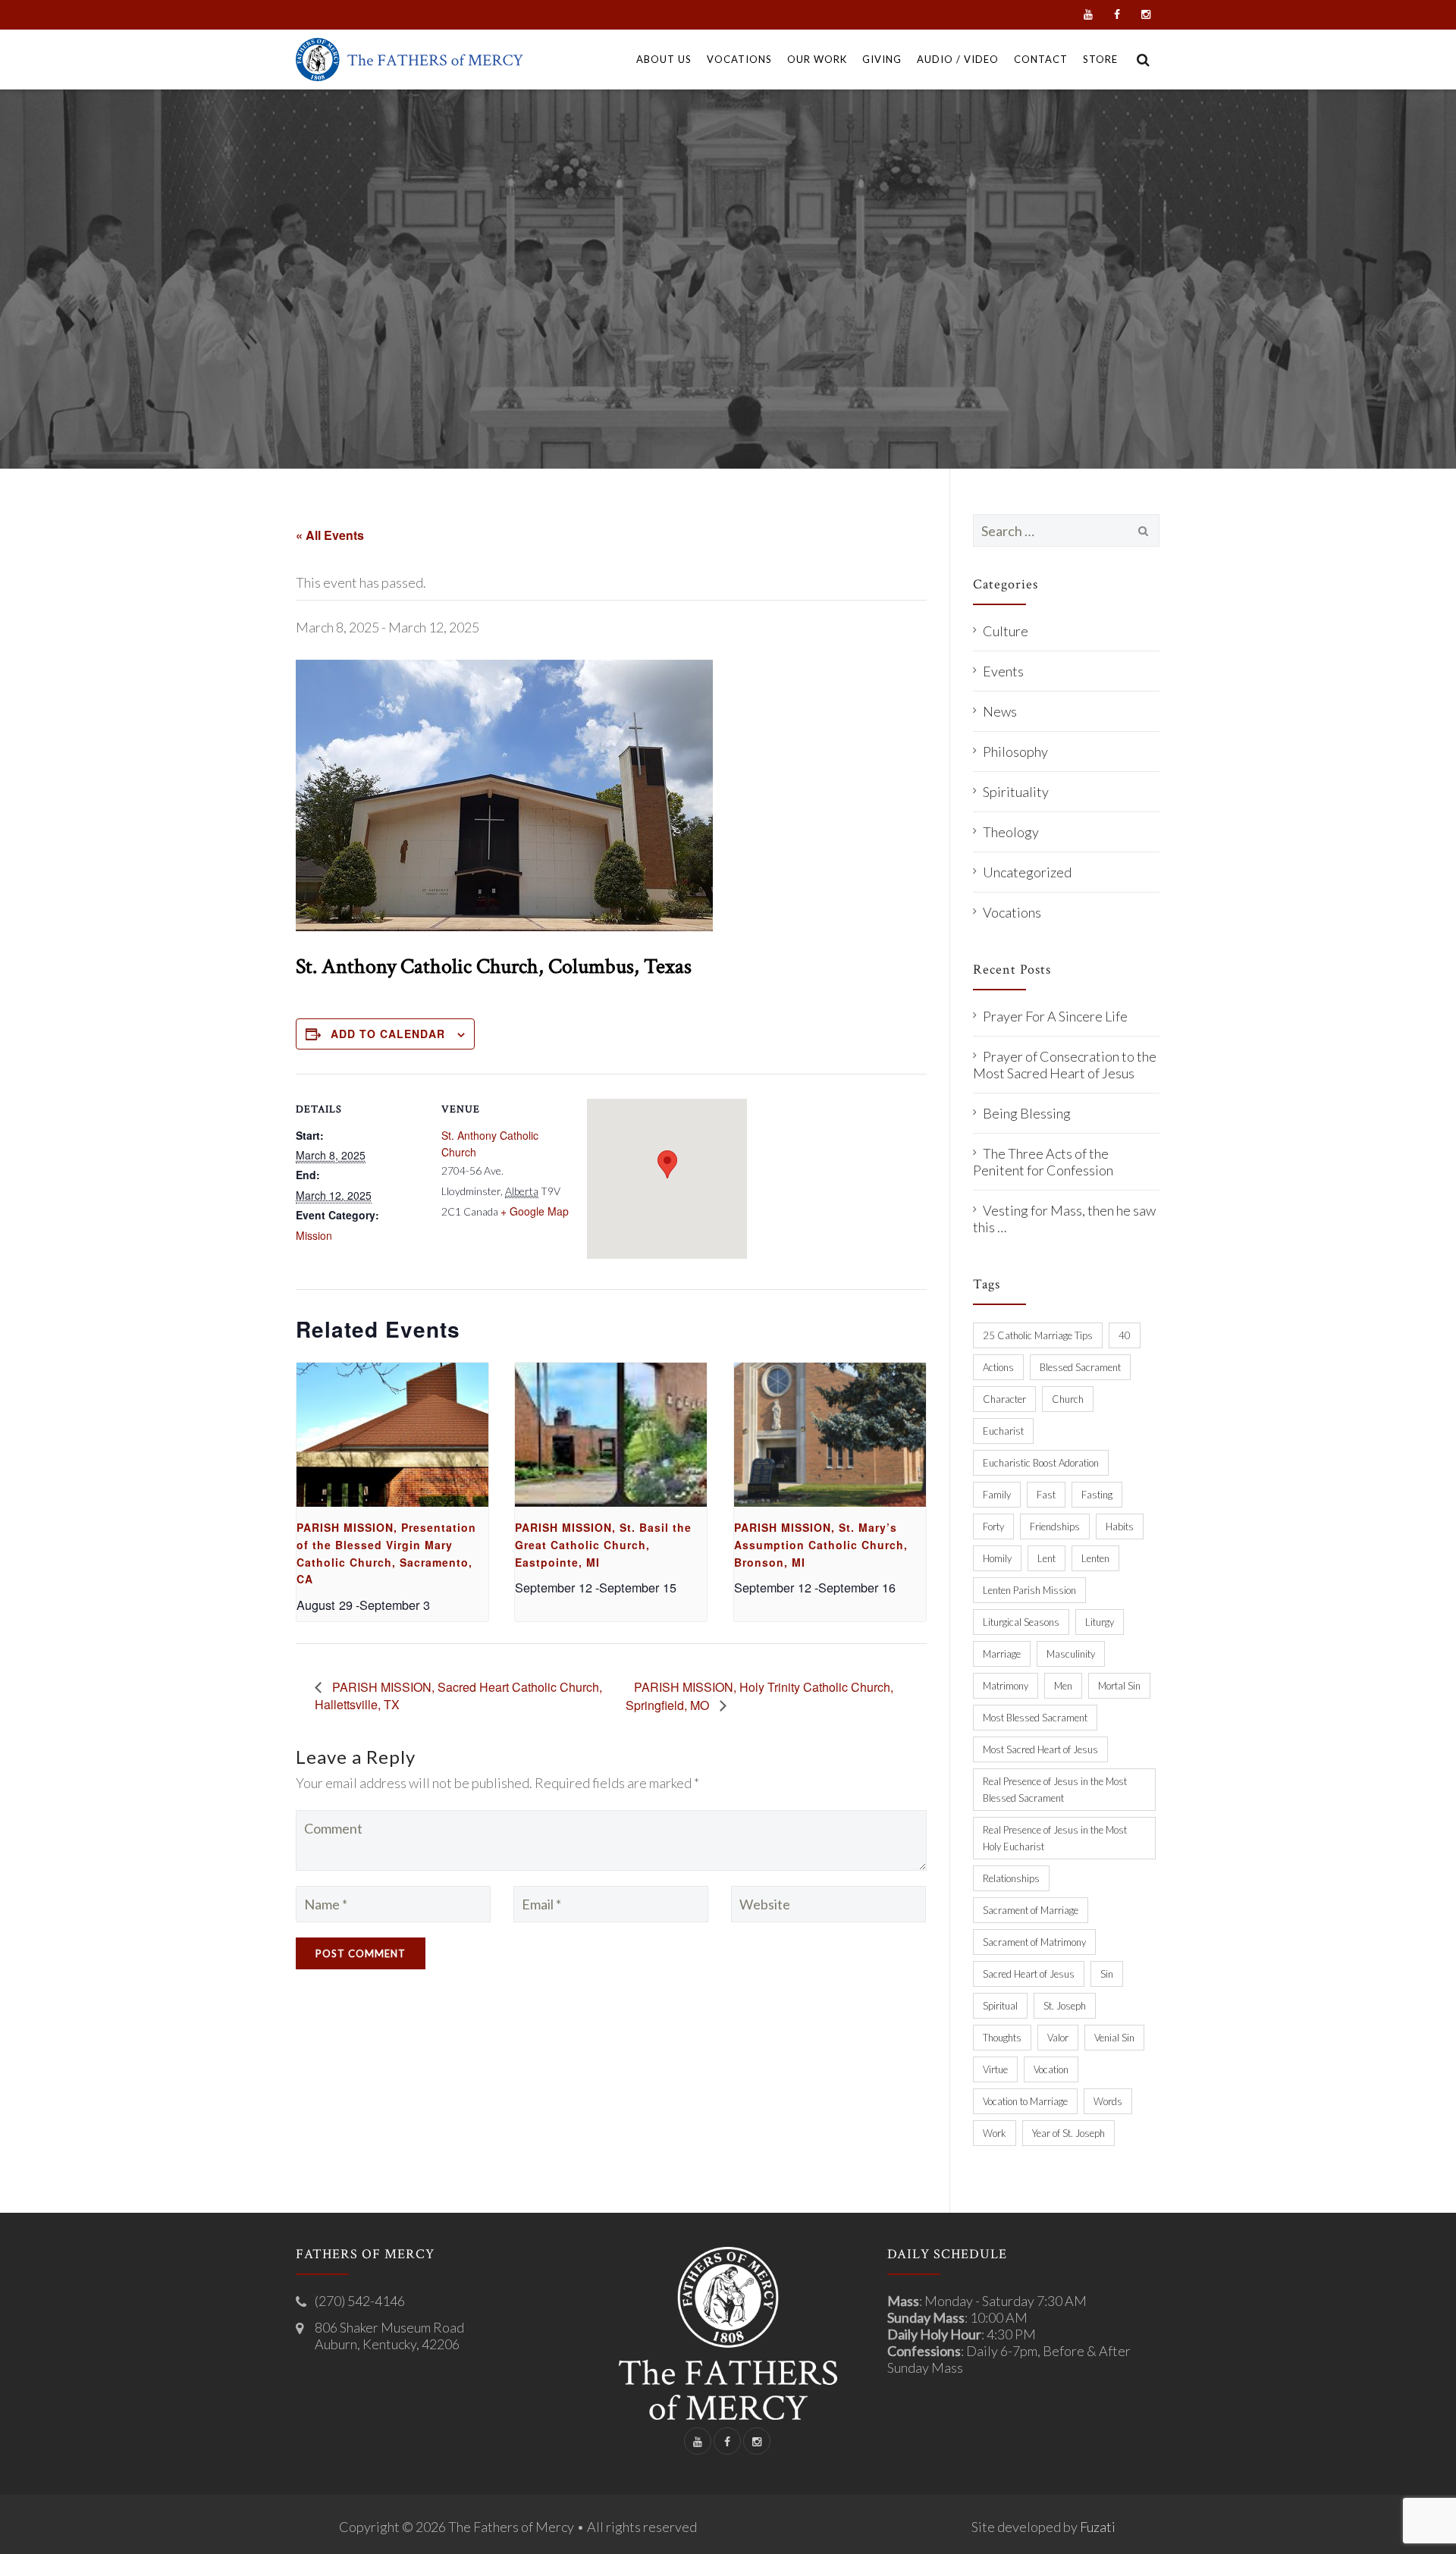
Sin (1107, 1974)
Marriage (1002, 1654)
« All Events (330, 535)
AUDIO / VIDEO (958, 59)
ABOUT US (664, 59)
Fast (1046, 1495)
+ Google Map (535, 1211)
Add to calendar (388, 1034)
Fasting (1097, 1495)
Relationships (1011, 1878)
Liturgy (1100, 1622)
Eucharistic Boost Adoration (1041, 1463)
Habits (1120, 1526)
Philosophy (1015, 751)
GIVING (882, 59)
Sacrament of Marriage (1031, 1910)
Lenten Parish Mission (1029, 1590)
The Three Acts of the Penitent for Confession (1043, 1162)
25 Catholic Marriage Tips (1038, 1335)
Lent (1046, 1558)
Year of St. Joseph (1068, 2133)
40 (1125, 1335)
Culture (1006, 631)
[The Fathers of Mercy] (409, 60)
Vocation (1051, 2069)
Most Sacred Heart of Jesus (1040, 1749)
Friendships (1055, 1526)
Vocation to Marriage (1025, 2101)
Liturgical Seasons (1021, 1622)
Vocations (1012, 912)
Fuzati (1098, 2527)
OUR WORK (817, 59)
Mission (314, 1235)
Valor (1058, 2038)
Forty (993, 1526)
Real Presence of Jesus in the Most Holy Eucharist (1055, 1838)
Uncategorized (1027, 872)
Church (1068, 1399)
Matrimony (1006, 1686)
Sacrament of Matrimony (1034, 1942)
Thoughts (1002, 2038)
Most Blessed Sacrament (1035, 1718)
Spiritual (1000, 2006)
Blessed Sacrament (1080, 1367)
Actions (998, 1367)
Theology (1011, 832)
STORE (1100, 59)
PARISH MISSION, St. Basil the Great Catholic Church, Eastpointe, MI (603, 1544)
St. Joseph (1065, 2006)
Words (1108, 2101)
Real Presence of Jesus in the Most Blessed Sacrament (1055, 1790)
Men (1063, 1686)
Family (997, 1495)
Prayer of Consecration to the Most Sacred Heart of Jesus (1065, 1065)
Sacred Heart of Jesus (1029, 1974)
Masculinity (1071, 1654)
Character (1004, 1399)
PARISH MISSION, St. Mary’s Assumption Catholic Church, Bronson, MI (821, 1544)
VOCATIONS (739, 59)
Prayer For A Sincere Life (1055, 1016)
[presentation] (392, 1435)
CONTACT (1041, 59)
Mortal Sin (1119, 1686)
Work (995, 2133)
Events (1003, 671)
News (1000, 711)
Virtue (995, 2069)
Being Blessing (1027, 1113)
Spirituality (1016, 792)
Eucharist (1003, 1431)
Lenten (1095, 1558)
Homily (997, 1558)
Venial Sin (1114, 2038)
